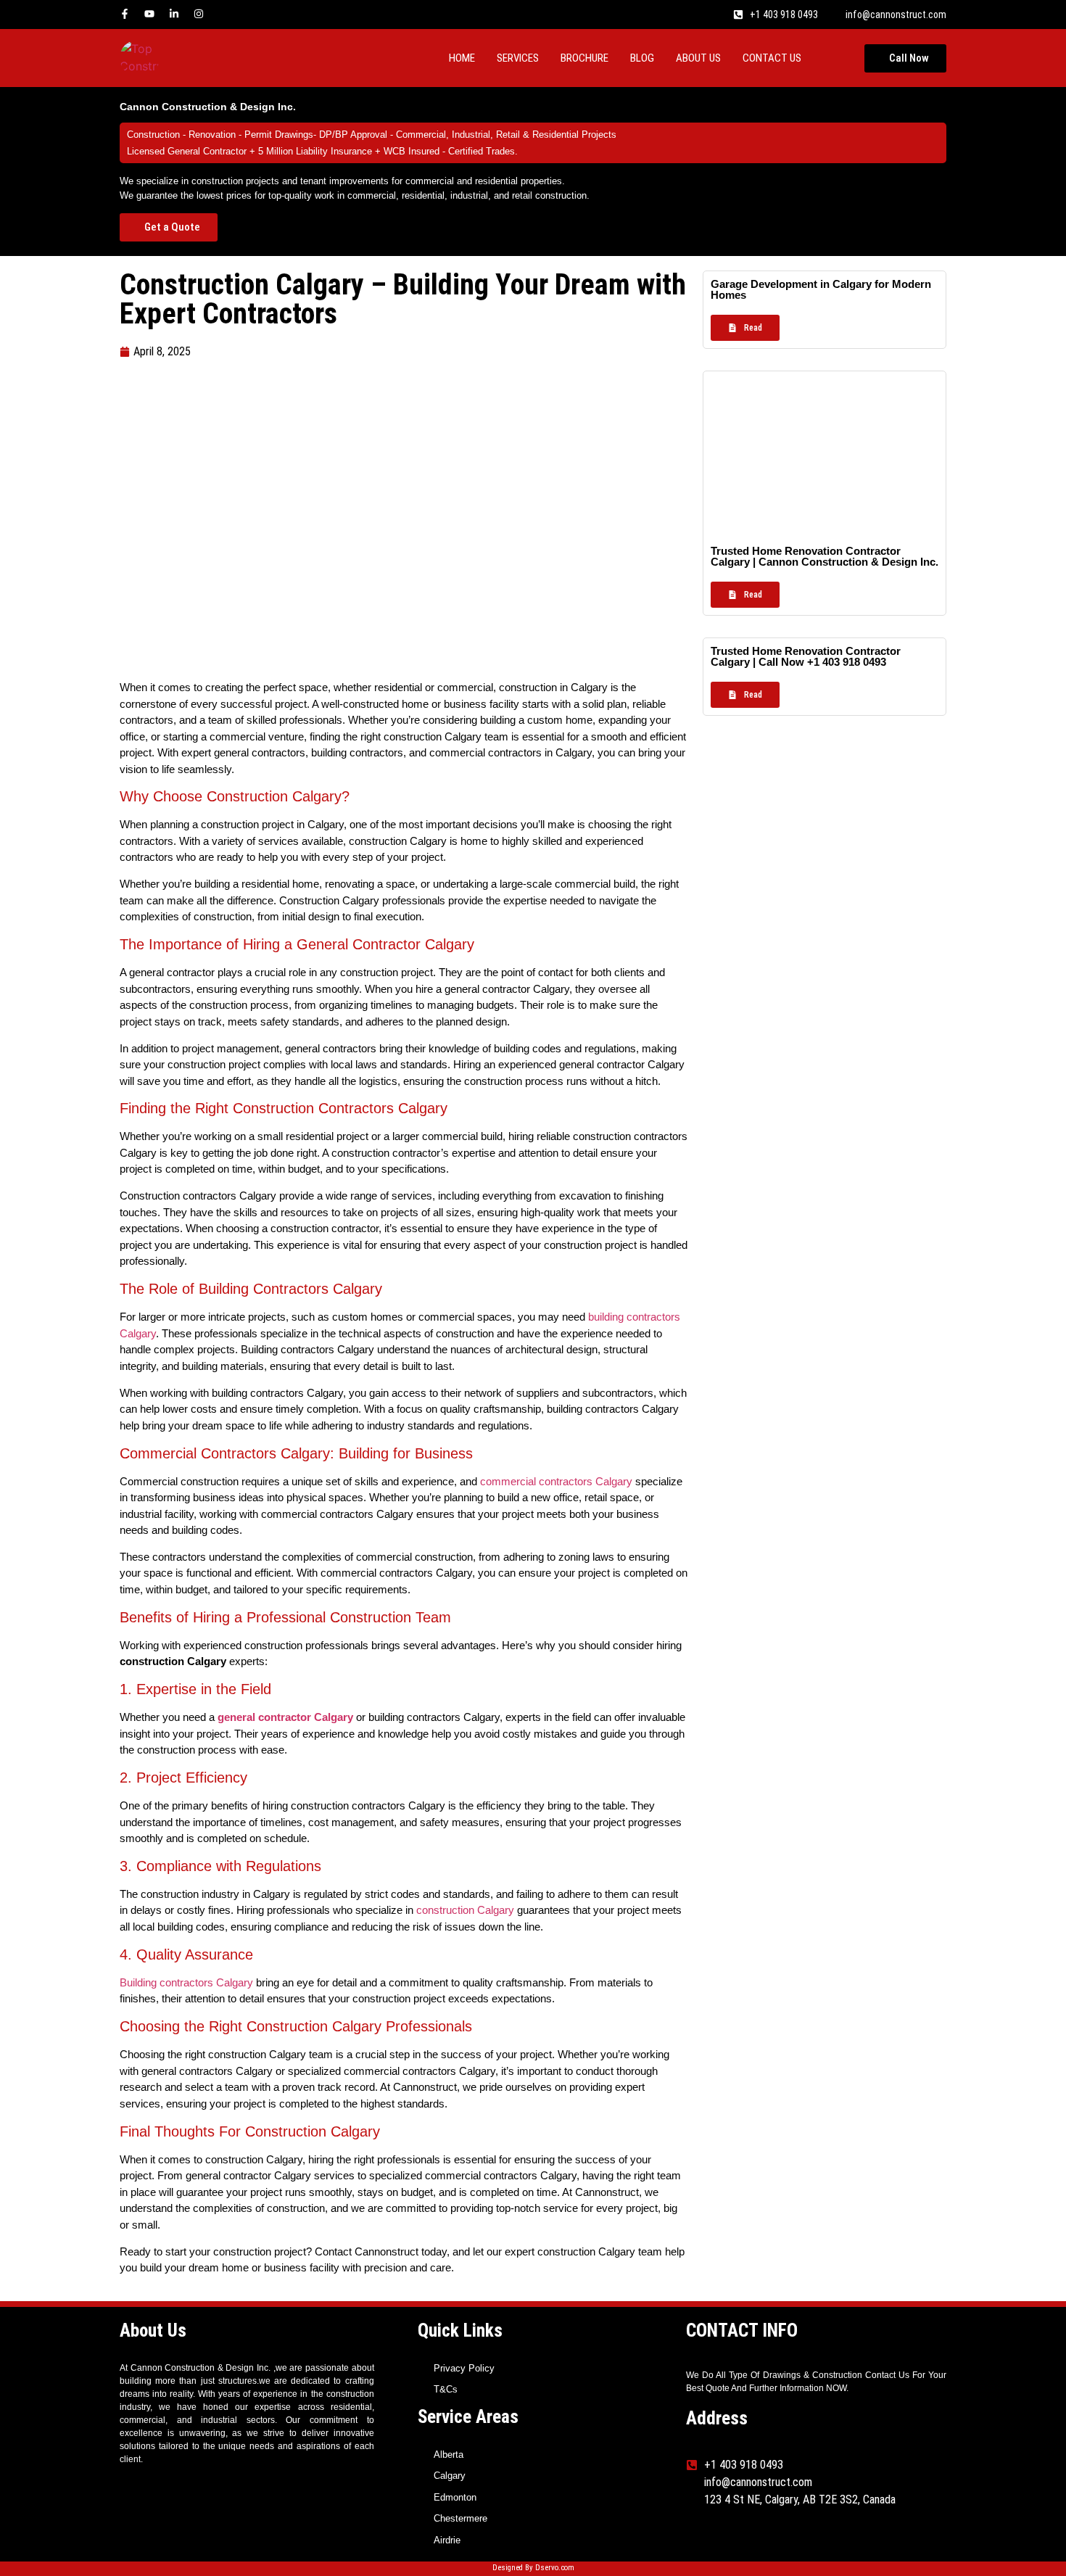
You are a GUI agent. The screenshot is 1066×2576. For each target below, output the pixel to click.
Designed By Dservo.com (533, 2568)
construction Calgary (465, 1910)
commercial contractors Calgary (555, 1481)
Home (462, 58)
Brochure (584, 58)
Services (518, 58)
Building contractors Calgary (186, 1982)
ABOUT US (698, 58)
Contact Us (772, 58)
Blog (642, 58)
